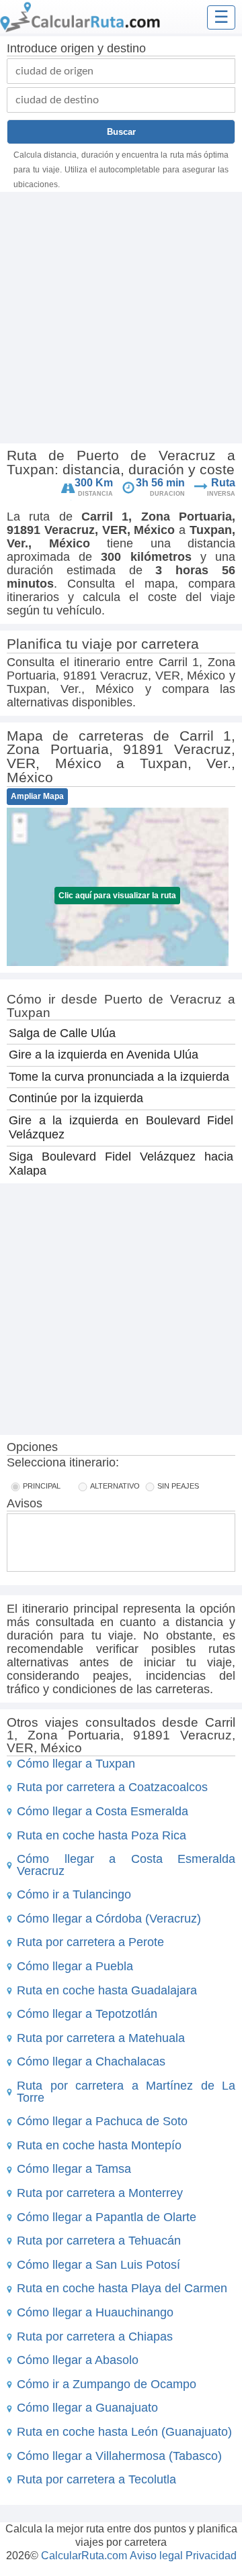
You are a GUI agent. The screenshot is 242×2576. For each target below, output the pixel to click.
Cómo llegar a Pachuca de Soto (102, 2121)
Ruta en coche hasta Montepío (99, 2145)
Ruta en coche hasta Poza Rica (102, 1835)
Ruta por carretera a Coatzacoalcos (112, 1787)
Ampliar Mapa (37, 796)
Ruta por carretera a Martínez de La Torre (126, 2092)
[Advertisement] (121, 319)
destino (126, 48)
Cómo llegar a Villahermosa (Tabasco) (119, 2456)
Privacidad (211, 2556)
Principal (42, 1486)
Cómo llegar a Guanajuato (87, 2408)
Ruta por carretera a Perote (90, 1942)
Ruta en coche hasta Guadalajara (107, 1990)
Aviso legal (156, 2556)
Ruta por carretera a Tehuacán (99, 2241)
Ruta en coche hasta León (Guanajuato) (124, 2432)
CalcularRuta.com (84, 2556)
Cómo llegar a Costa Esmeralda (103, 1811)
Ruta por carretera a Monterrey (100, 2193)
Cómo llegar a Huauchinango (95, 2312)
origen (77, 48)
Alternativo (115, 1486)
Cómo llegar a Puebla (75, 1966)
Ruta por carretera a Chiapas (95, 2337)
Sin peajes (178, 1486)
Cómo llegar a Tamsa (74, 2169)
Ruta (223, 483)
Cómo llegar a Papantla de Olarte (107, 2217)
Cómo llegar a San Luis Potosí (98, 2265)
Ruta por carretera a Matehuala (101, 2038)
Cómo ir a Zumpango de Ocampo (107, 2384)
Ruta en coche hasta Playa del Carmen (122, 2288)
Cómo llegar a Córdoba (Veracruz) (109, 1919)
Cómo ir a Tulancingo (74, 1894)
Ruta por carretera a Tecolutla (96, 2479)
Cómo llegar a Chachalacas (91, 2061)
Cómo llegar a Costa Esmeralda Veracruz (126, 1865)
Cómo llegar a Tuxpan (76, 1764)
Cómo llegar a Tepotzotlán (87, 2014)
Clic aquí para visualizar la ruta (117, 896)
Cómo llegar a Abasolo (78, 2360)
